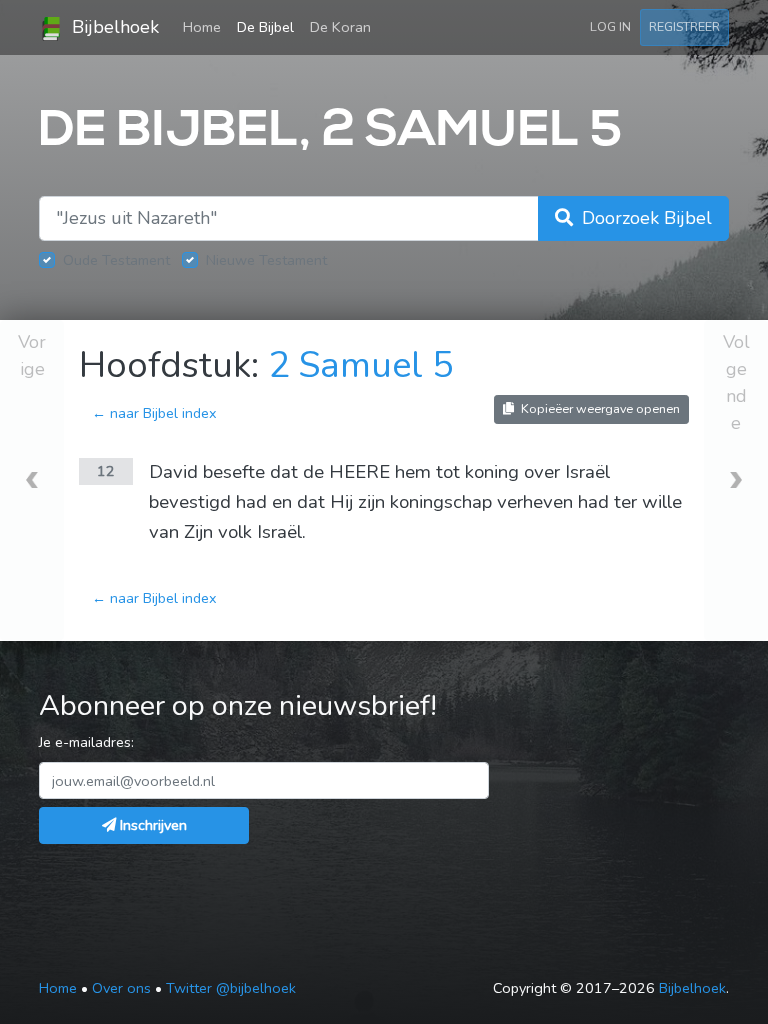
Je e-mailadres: (86, 742)
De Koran (340, 27)
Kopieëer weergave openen (599, 408)
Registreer (684, 26)
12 (106, 471)
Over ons (121, 988)
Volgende (736, 382)
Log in (610, 26)
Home (206, 26)
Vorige (32, 355)
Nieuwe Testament (266, 260)
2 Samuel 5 (361, 365)
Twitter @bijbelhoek (231, 988)
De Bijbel (265, 27)
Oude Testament (116, 260)
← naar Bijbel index (154, 413)
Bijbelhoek (113, 27)
